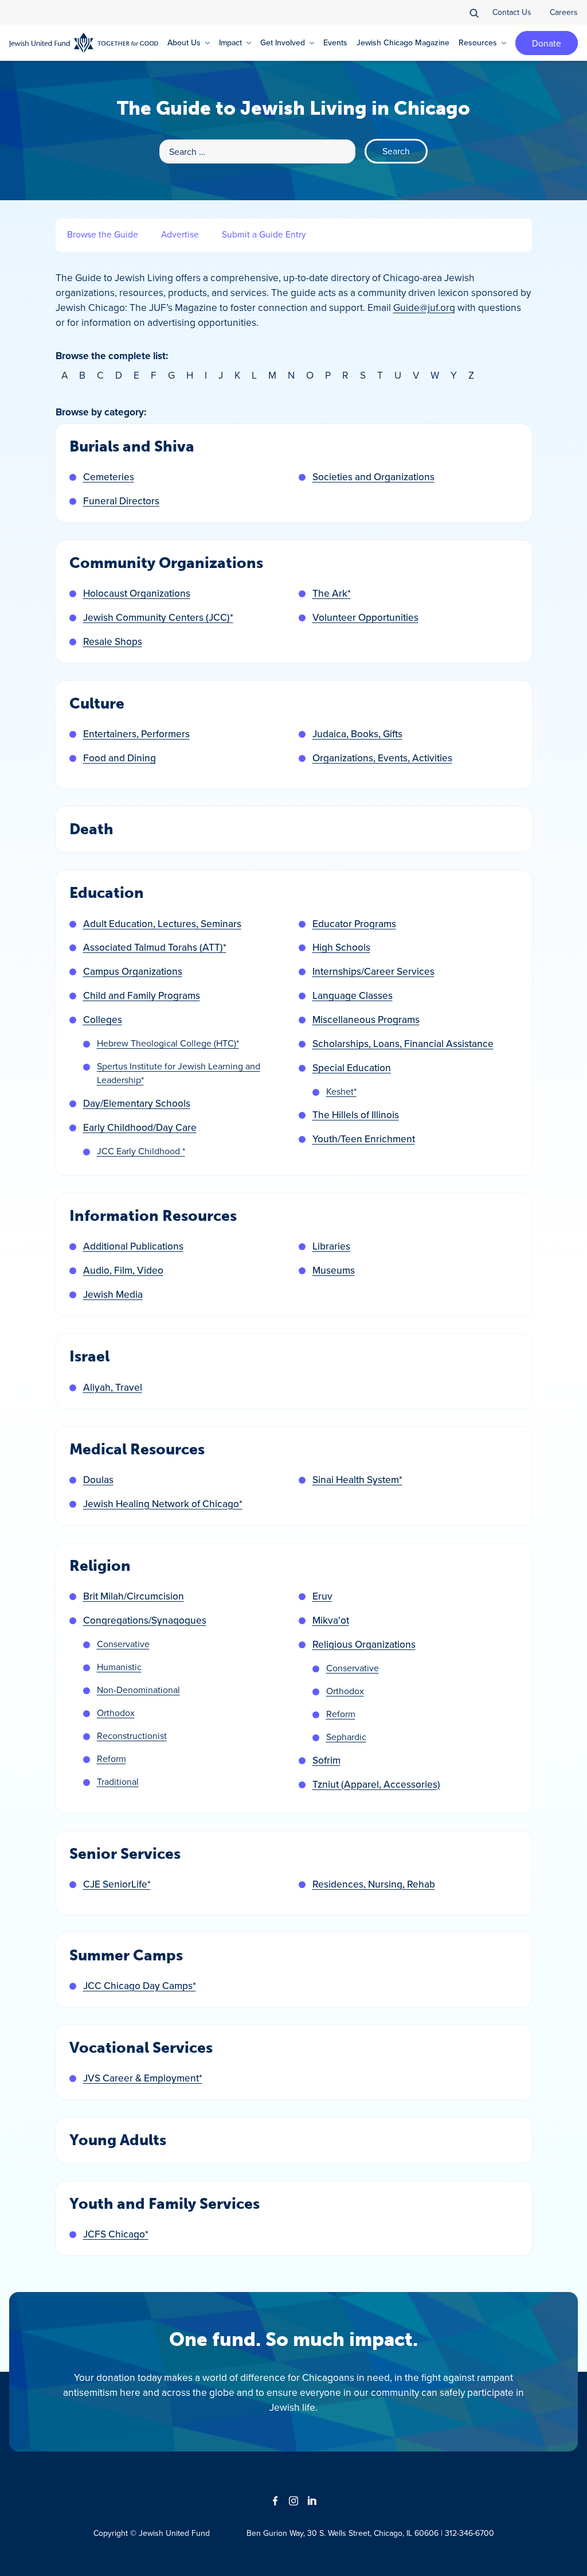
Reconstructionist (132, 1736)
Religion (100, 1566)
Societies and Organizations (373, 476)
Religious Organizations (364, 1644)
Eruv (322, 1596)
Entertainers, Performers (136, 734)
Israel (89, 1357)
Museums (334, 1270)
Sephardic (346, 1737)
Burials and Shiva (132, 447)
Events (335, 42)
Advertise (180, 234)
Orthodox (116, 1713)
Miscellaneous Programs (366, 1019)
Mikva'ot (331, 1620)
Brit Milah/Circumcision (134, 1596)
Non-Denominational (138, 1690)
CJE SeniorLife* (117, 1884)
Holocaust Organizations (137, 593)
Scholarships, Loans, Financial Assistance (403, 1043)
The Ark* (332, 593)
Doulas (98, 1479)
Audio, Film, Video (123, 1270)
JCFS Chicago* (116, 2234)
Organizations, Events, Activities (382, 758)
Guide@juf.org (424, 307)
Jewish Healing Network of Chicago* (163, 1503)
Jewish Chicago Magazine (403, 42)
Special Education (352, 1067)
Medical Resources (137, 1450)
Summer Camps (126, 1956)
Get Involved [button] (283, 42)
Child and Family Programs (142, 995)
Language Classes (353, 995)
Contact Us (512, 12)
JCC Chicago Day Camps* (140, 1985)
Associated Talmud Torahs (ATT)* (155, 947)
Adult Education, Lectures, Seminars (162, 923)
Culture (97, 704)
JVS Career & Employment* (143, 2078)
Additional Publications (133, 1246)
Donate (547, 43)
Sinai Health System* (357, 1479)
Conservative (123, 1644)
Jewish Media (113, 1294)
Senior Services (125, 1854)
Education (107, 893)
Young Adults (118, 2140)
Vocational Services (141, 2048)
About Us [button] (184, 42)
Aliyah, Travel (113, 1387)
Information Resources (153, 1216)
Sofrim (326, 1760)
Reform (111, 1758)
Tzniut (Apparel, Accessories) (376, 1784)
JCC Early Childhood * (141, 1151)
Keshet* (341, 1091)
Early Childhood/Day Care (140, 1127)
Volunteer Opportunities (365, 617)
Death (91, 829)
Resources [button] (478, 42)
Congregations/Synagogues (145, 1620)
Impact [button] (230, 42)
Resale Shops (113, 641)
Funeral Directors (121, 501)
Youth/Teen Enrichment (364, 1139)
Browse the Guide (103, 234)
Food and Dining (120, 758)
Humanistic (119, 1667)
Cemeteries (109, 476)
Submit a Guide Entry (264, 234)
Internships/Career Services (373, 971)
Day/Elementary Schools (137, 1103)
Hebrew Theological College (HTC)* (168, 1043)
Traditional (118, 1781)
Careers (564, 12)
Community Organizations (166, 563)
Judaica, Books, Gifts (357, 734)
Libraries (331, 1246)
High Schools (341, 947)
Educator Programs (354, 923)
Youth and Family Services (165, 2204)
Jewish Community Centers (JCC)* (158, 617)
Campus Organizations (133, 971)
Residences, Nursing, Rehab (374, 1884)
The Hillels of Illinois (356, 1114)
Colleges (103, 1019)
